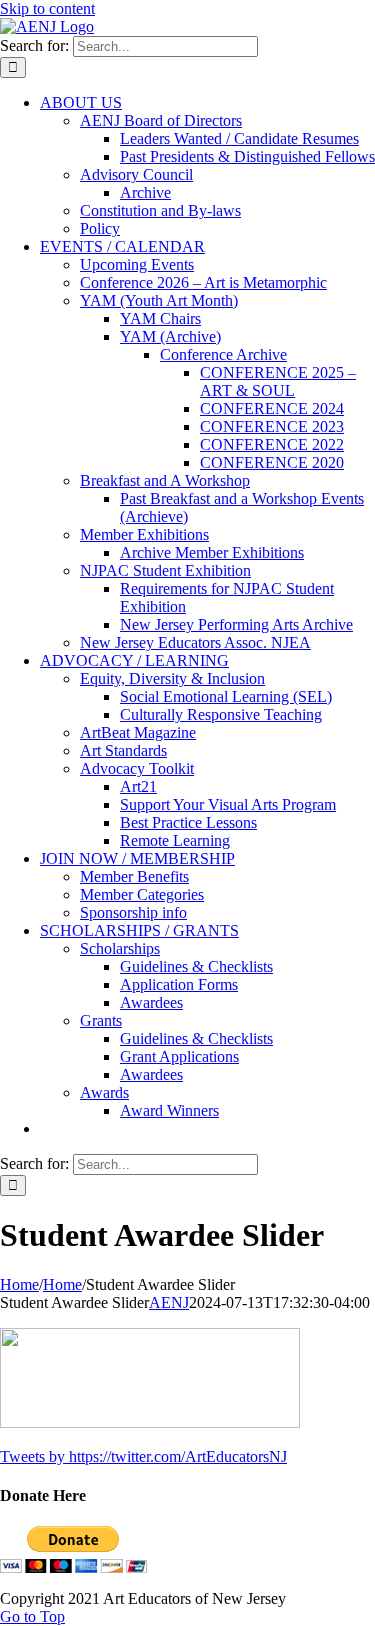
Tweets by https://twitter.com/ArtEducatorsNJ (143, 1456)
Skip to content (47, 8)
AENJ (169, 1302)
